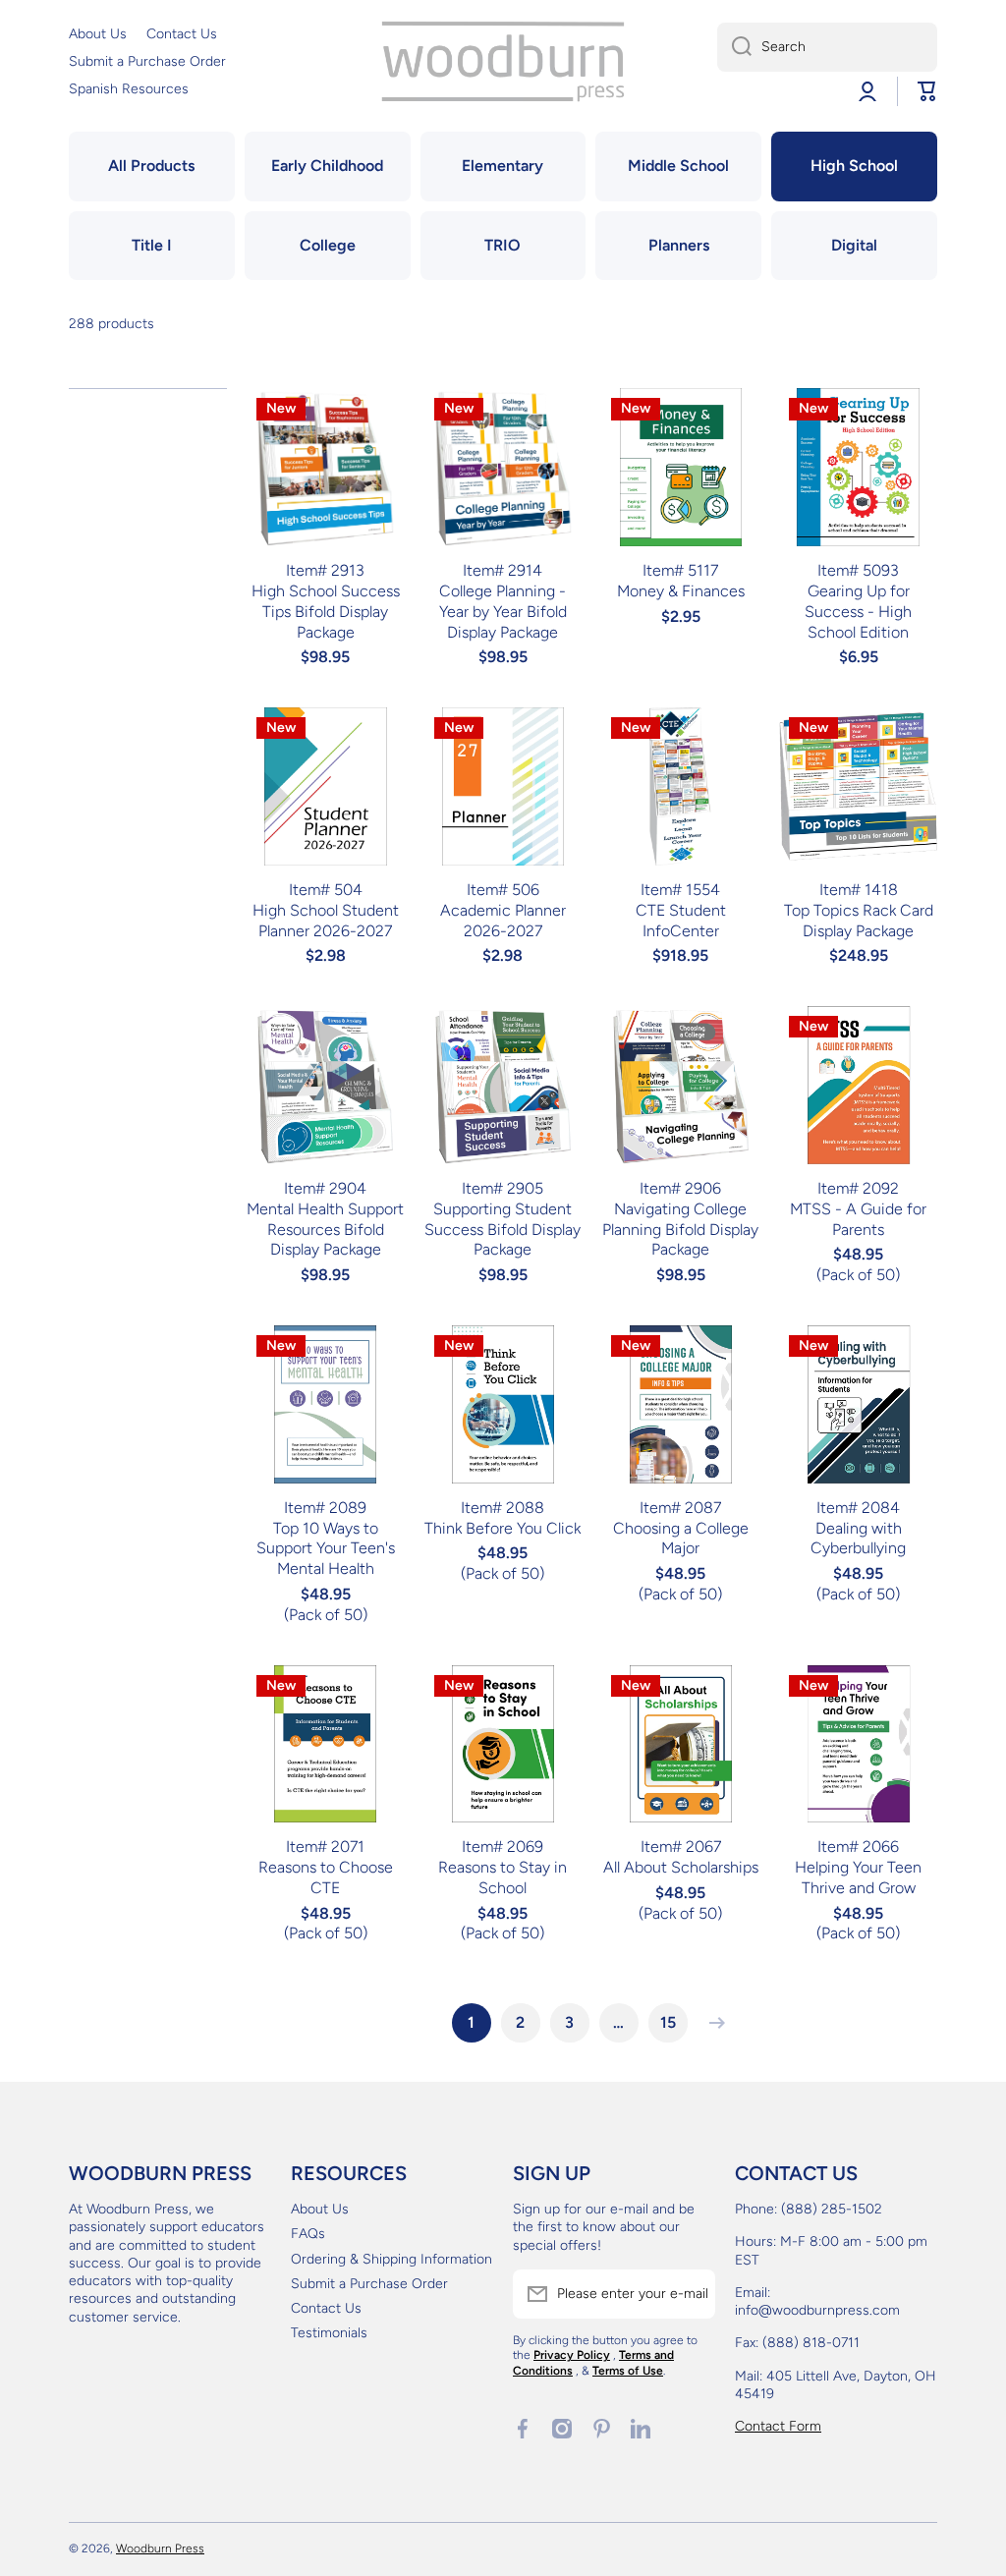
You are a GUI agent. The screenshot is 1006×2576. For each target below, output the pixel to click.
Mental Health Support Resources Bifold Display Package (325, 1230)
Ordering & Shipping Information (391, 2259)
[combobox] (827, 47)
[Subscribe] (691, 2294)
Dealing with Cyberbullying (858, 1539)
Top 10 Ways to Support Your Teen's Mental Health (326, 1549)
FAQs (308, 2234)
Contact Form (778, 2426)
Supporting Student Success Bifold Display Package (503, 1230)
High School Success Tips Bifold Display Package (326, 612)
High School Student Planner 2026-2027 (326, 921)
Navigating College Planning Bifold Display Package (680, 1230)
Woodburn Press (160, 2548)
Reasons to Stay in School (503, 1877)
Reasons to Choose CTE (326, 1877)
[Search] (734, 47)
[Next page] (712, 2023)
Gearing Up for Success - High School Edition (858, 612)
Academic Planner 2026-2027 (503, 921)
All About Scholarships (681, 1867)
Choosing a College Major (681, 1539)
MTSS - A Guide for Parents (858, 1219)
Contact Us (326, 2308)
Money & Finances (681, 591)
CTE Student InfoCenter (681, 921)
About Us (320, 2209)
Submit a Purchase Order (369, 2284)
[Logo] (503, 62)
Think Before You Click (503, 1528)
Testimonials (329, 2333)
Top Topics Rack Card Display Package (859, 921)
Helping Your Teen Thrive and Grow (858, 1877)
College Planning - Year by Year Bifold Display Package (503, 612)
